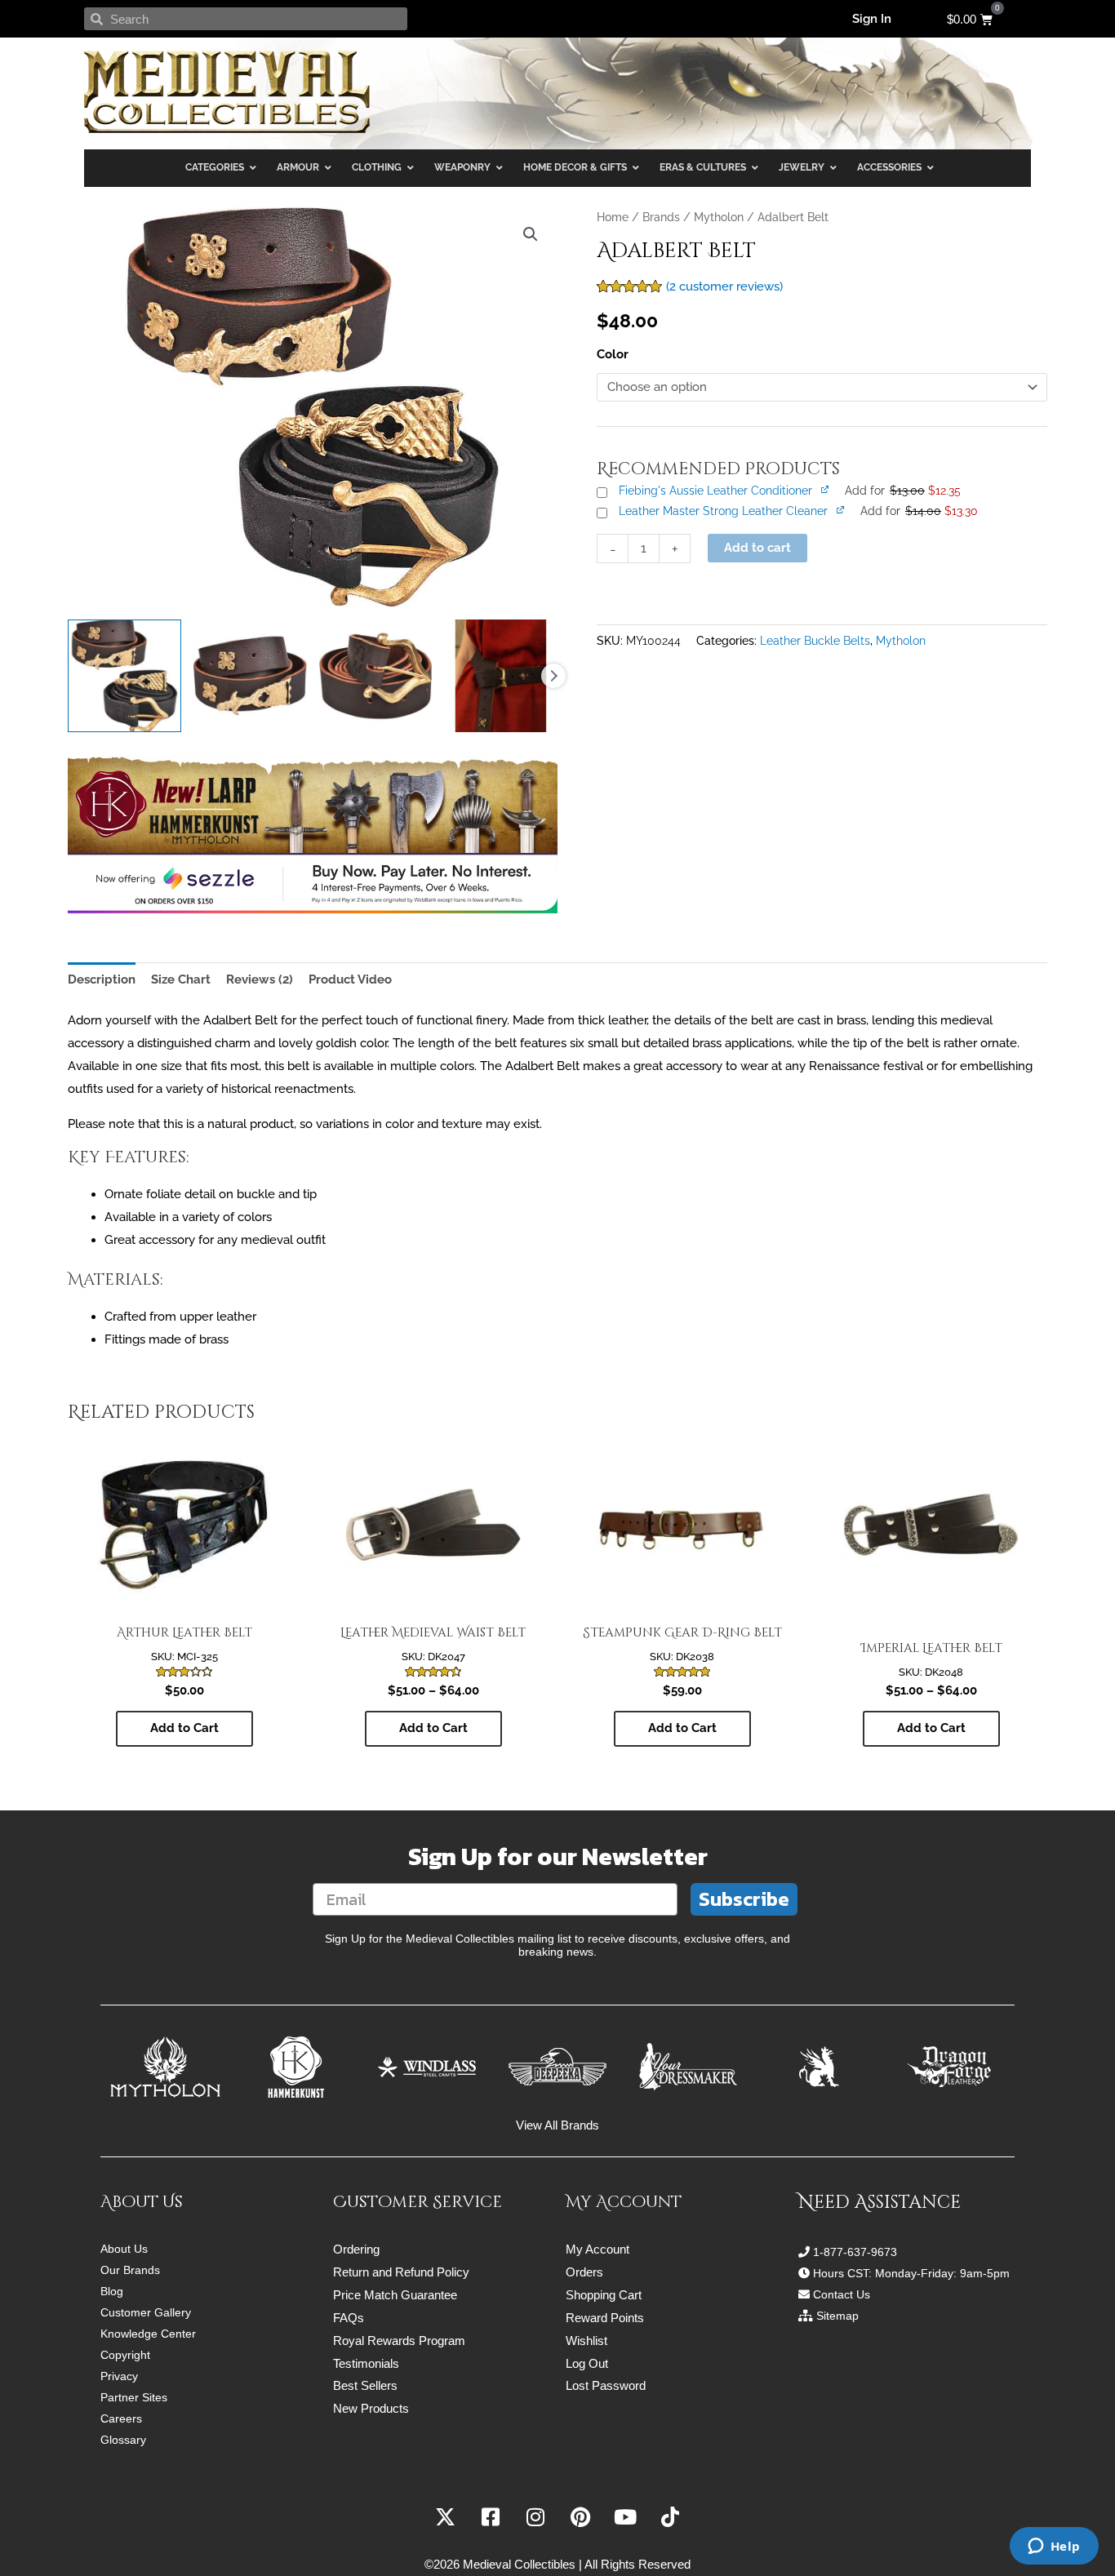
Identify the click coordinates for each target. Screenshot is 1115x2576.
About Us (124, 2249)
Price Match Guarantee (395, 2295)
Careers (121, 2418)
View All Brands (557, 2125)
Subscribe (744, 1899)
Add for (903, 491)
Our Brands (130, 2270)
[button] (531, 234)
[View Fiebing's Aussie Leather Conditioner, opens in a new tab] (826, 489)
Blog (112, 2291)
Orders (584, 2272)
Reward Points (605, 2318)
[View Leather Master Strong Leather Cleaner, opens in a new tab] (842, 509)
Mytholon (719, 217)
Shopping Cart (604, 2295)
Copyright (125, 2355)
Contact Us (842, 2294)
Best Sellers (365, 2385)
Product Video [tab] (350, 979)
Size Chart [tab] (181, 979)
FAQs (349, 2318)
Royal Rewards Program (399, 2341)
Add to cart (757, 548)
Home (613, 217)
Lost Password (606, 2385)
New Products (371, 2408)
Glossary (123, 2440)
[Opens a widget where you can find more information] (1054, 2547)
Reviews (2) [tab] (260, 979)
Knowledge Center (148, 2334)
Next (553, 676)
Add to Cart (184, 1728)
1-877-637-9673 (855, 2252)
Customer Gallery (146, 2312)
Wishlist (586, 2341)
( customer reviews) (724, 286)
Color (613, 354)
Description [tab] (102, 979)
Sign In (872, 19)
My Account (597, 2249)
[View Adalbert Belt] (124, 676)
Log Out (587, 2363)
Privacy (119, 2376)
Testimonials (366, 2363)
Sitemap (837, 2316)
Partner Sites (134, 2397)
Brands (661, 217)
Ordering (356, 2249)
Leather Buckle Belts (815, 641)
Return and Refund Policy (401, 2272)
